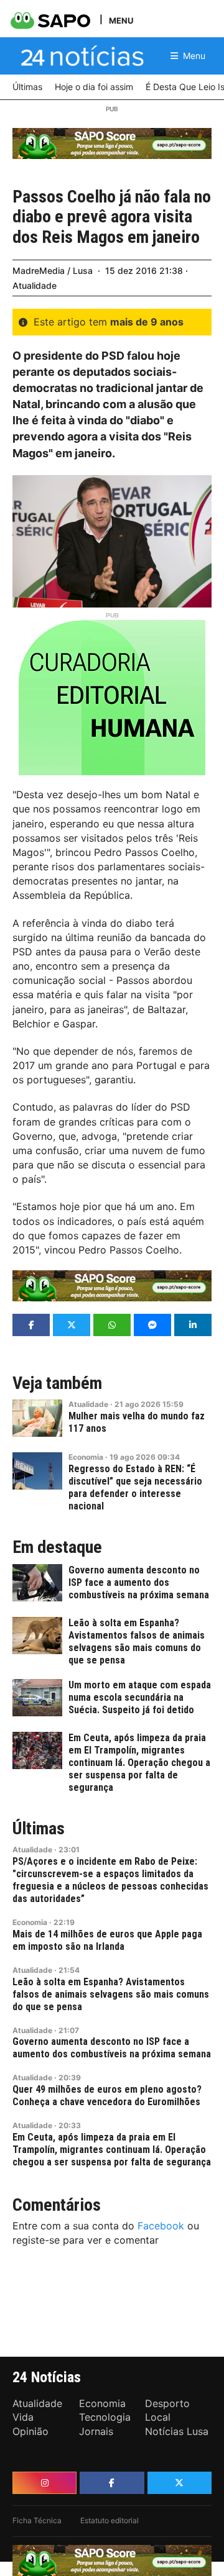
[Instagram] (44, 2483)
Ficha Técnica (37, 2520)
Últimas (39, 1829)
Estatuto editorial (110, 2520)
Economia (86, 1457)
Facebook (161, 2226)
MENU (121, 20)
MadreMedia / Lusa (53, 271)
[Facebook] (112, 2483)
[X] (180, 2483)
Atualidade (35, 285)
